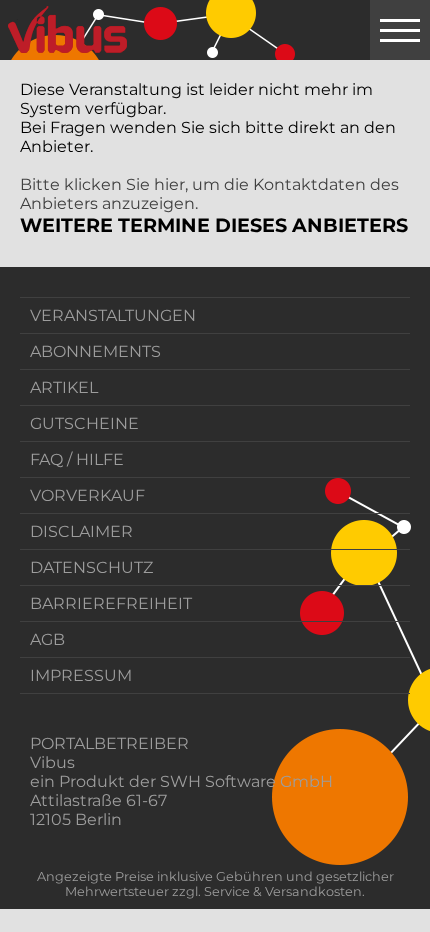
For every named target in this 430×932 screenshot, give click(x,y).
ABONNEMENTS (95, 351)
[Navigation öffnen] (400, 30)
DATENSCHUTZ (91, 567)
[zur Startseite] (67, 30)
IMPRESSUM (81, 675)
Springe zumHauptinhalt (17, 17)
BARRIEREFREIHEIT (111, 603)
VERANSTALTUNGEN (113, 315)
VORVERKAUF (87, 495)
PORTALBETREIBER (109, 743)
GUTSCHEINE (84, 423)
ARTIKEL (64, 387)
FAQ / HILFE (77, 459)
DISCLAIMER (81, 531)
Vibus (52, 762)
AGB (47, 639)
